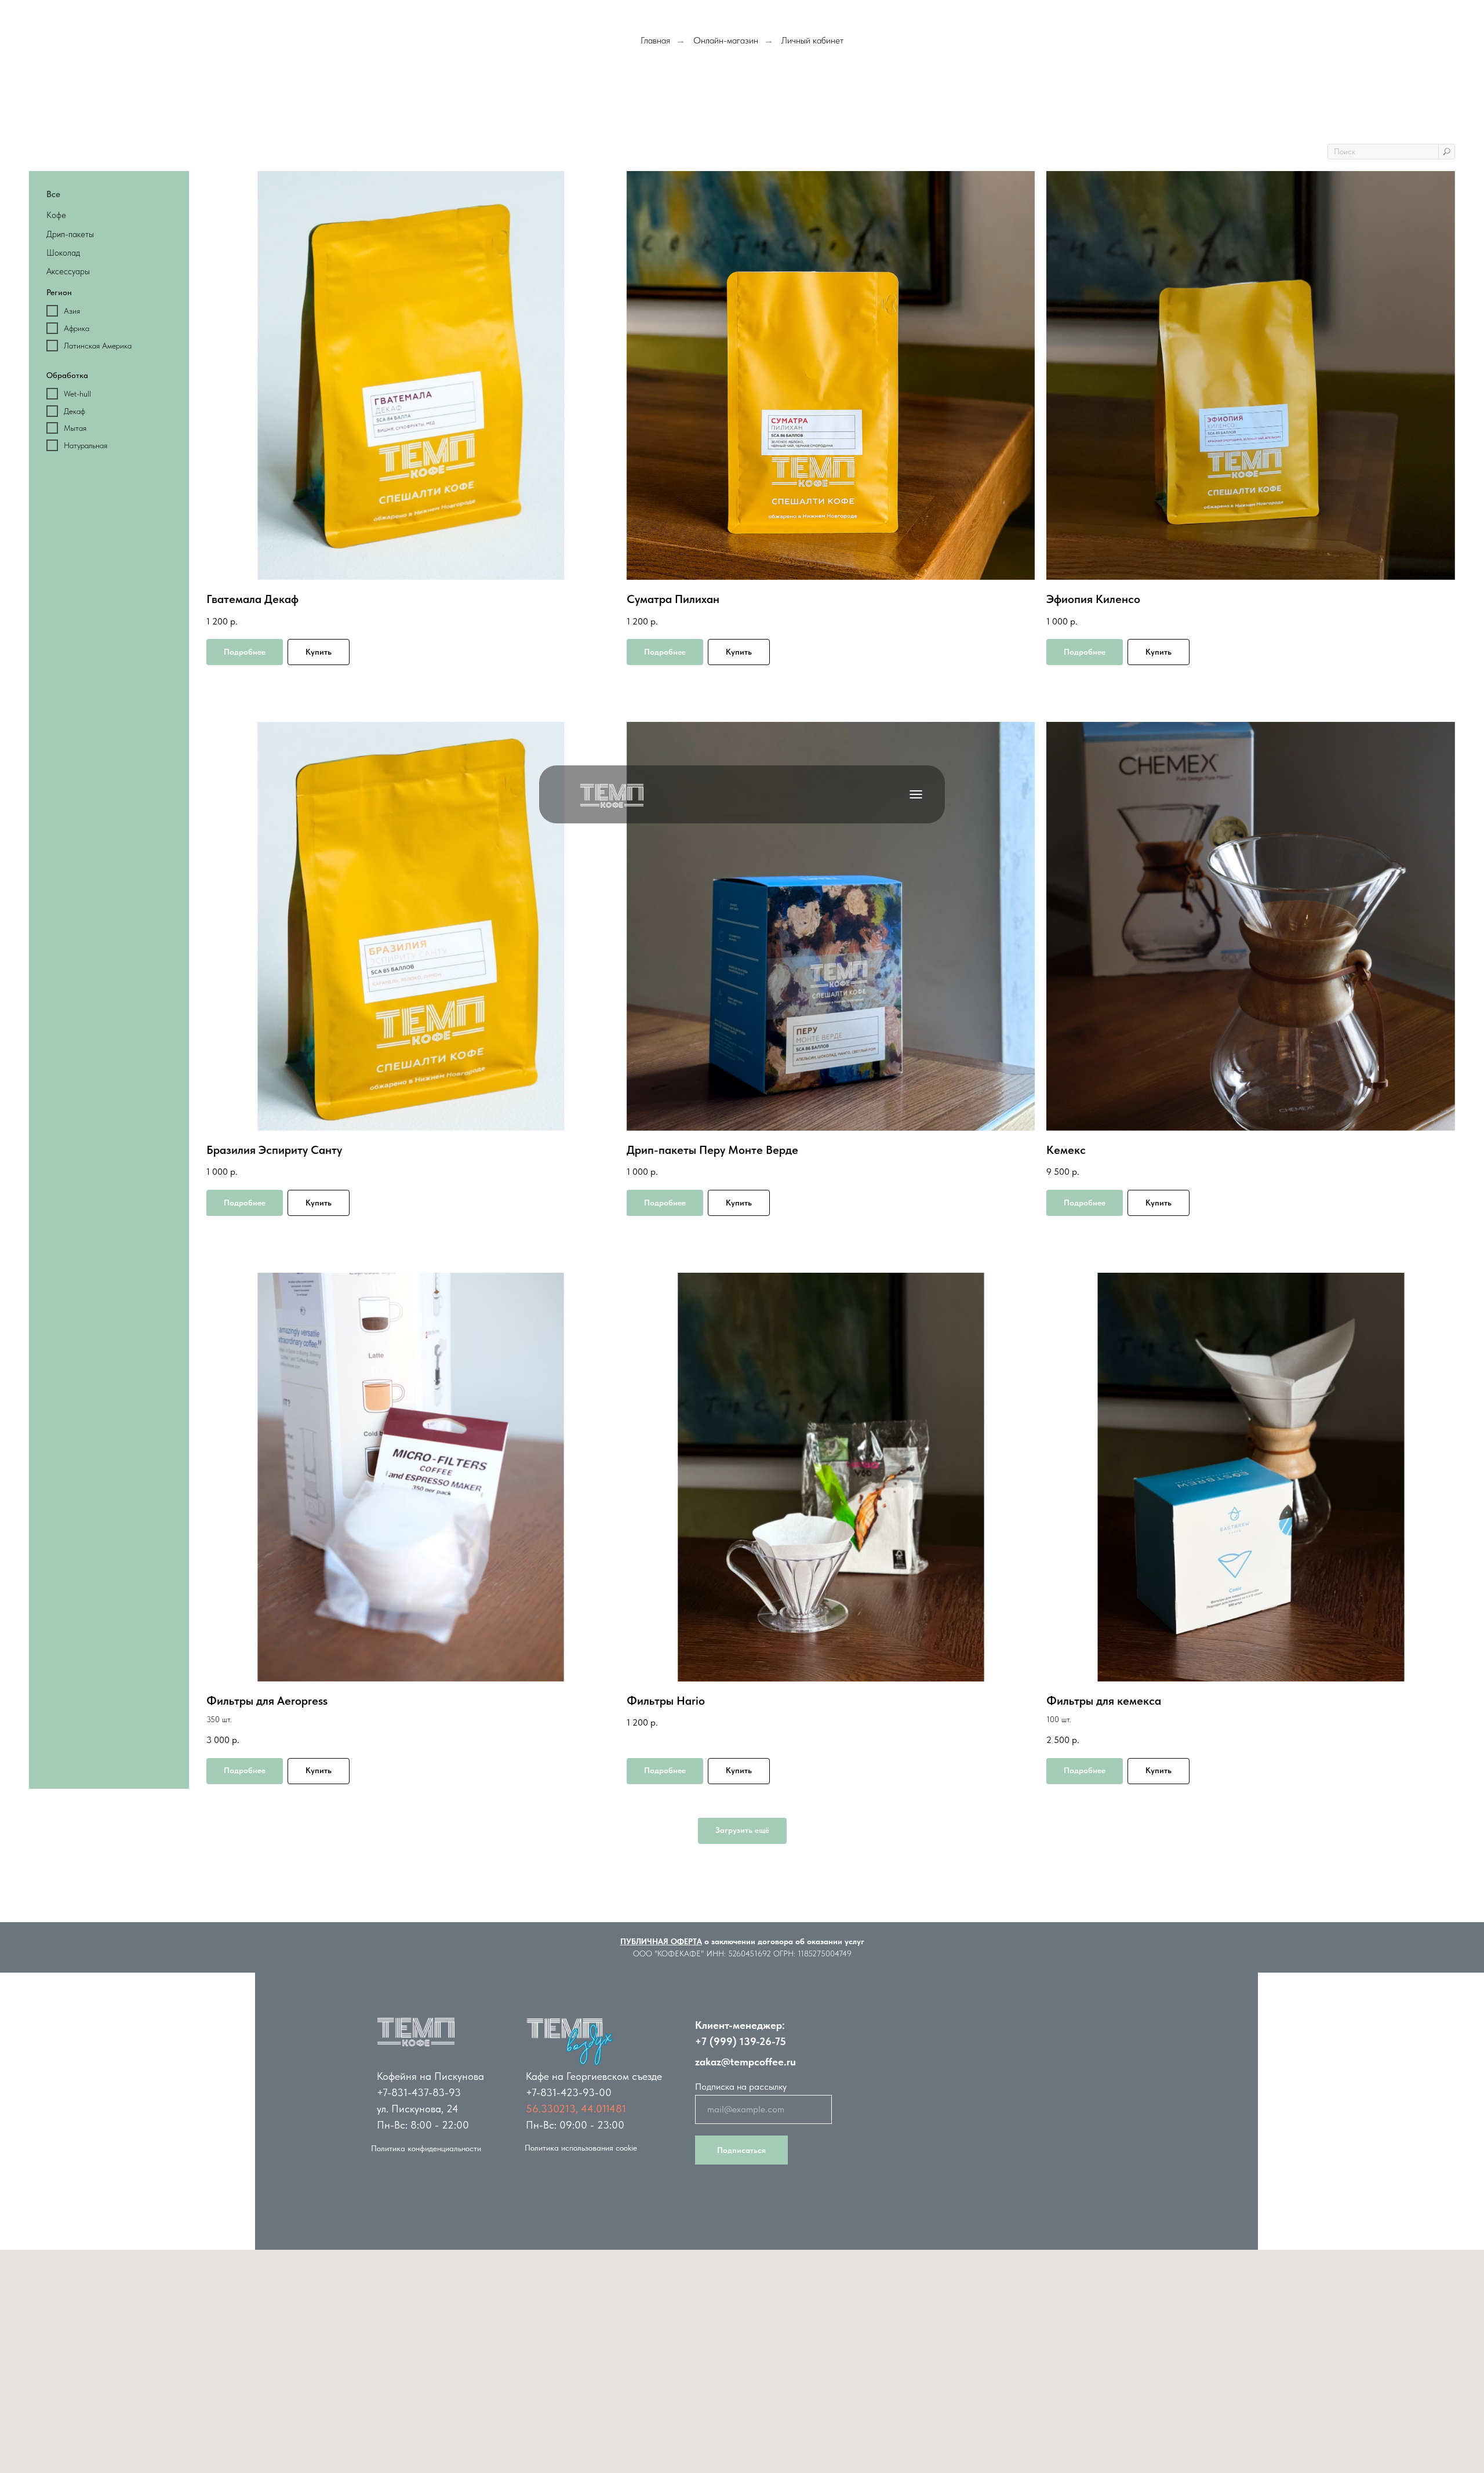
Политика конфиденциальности (426, 2148)
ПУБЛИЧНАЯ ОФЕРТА (661, 1941)
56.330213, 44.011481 (576, 2109)
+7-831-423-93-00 (569, 2092)
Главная (655, 40)
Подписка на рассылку (741, 2087)
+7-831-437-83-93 (419, 2092)
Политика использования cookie (581, 2148)
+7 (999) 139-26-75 (741, 2041)
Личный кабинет (812, 40)
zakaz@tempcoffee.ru (745, 2062)
